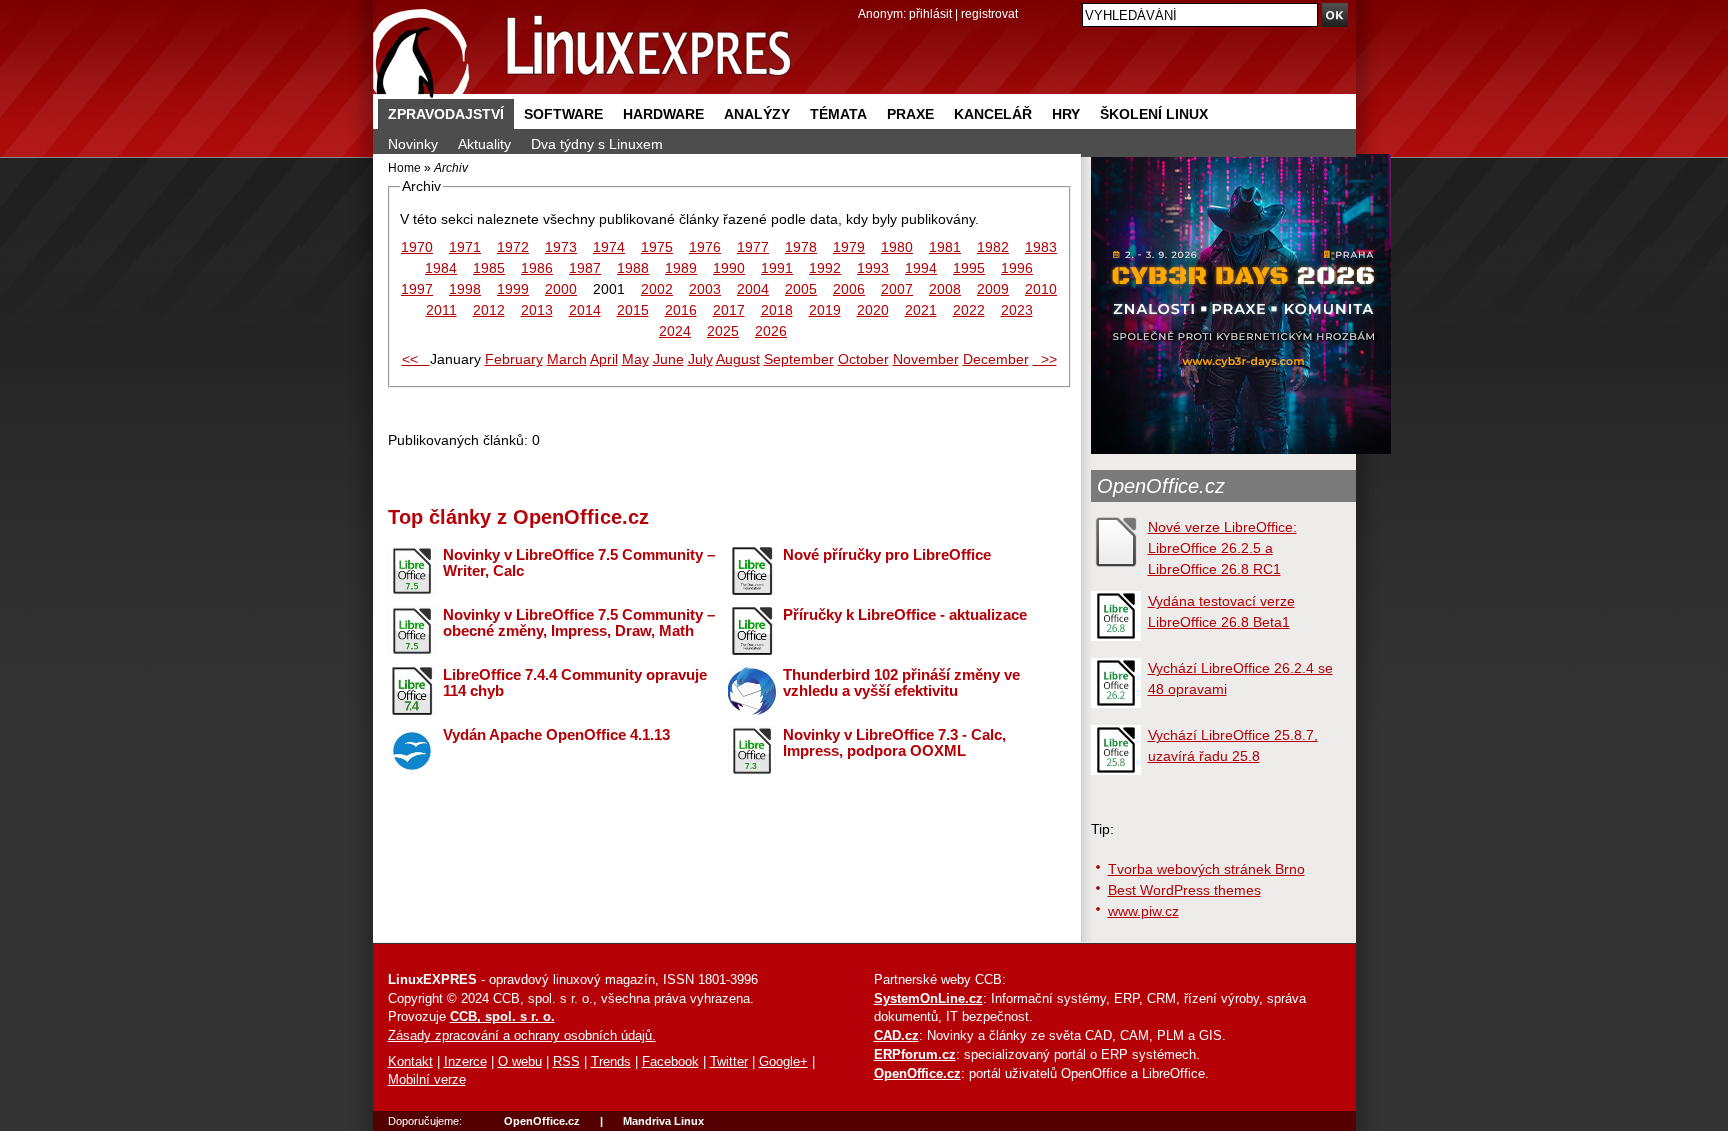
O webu (520, 1062)
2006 (849, 289)
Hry (1066, 114)
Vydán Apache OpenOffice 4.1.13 (556, 734)
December (996, 359)
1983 (1041, 247)
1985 (489, 268)
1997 (417, 289)
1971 (465, 247)
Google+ (783, 1062)
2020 (873, 310)
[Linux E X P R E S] (583, 49)
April (604, 359)
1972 (513, 247)
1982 (993, 247)
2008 (945, 289)
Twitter (729, 1062)
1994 (921, 268)
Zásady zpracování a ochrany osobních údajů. (522, 1036)
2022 (969, 310)
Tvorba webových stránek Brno (1206, 869)
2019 (825, 310)
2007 (897, 289)
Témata (838, 114)
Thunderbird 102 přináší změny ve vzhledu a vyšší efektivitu (901, 683)
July (700, 359)
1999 (513, 289)
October (863, 359)
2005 (801, 289)
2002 (657, 289)
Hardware (663, 114)
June (668, 359)
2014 (585, 310)
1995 (969, 268)
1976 (705, 247)
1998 (465, 289)
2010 (1041, 289)
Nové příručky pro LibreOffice (887, 554)
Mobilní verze (427, 1080)
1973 (561, 247)
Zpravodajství (446, 114)
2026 (771, 331)
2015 (633, 310)
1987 (585, 268)
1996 (1017, 268)
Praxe (910, 114)
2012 (489, 310)
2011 (441, 310)
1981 (945, 247)
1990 (729, 268)
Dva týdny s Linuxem (597, 144)
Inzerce (465, 1062)
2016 (681, 310)
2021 (921, 310)
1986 (537, 268)
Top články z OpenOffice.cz (518, 517)
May (635, 359)
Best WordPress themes (1184, 890)
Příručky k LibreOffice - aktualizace (905, 614)
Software (563, 114)
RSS (566, 1062)
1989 (681, 268)
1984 (441, 268)
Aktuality (484, 144)
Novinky (413, 144)
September (799, 359)
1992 (825, 268)
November (926, 359)
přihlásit (930, 13)
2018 (777, 310)
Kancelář (993, 114)
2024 (675, 331)
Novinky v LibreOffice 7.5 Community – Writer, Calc (579, 563)
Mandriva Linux (663, 1121)
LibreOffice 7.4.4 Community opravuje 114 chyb (575, 683)
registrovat (989, 13)
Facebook (670, 1062)
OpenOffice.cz (1161, 486)
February (514, 359)
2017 (729, 310)
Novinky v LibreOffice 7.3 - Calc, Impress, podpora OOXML (894, 743)
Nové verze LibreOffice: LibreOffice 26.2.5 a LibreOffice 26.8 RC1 (1222, 548)
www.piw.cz (1143, 911)
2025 (723, 331)
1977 (753, 247)
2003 (705, 289)
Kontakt (410, 1062)
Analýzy (757, 114)
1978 (801, 247)
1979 (849, 247)
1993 (873, 268)
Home (404, 167)
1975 (657, 247)
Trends (611, 1062)
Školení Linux (1154, 114)
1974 (609, 247)
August (738, 359)
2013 (537, 310)
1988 (633, 268)
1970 (417, 247)
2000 (561, 289)
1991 (777, 268)
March (567, 359)
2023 (1017, 310)
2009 (993, 289)
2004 (753, 289)
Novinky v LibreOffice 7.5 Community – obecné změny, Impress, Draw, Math (579, 623)
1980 (897, 247)
